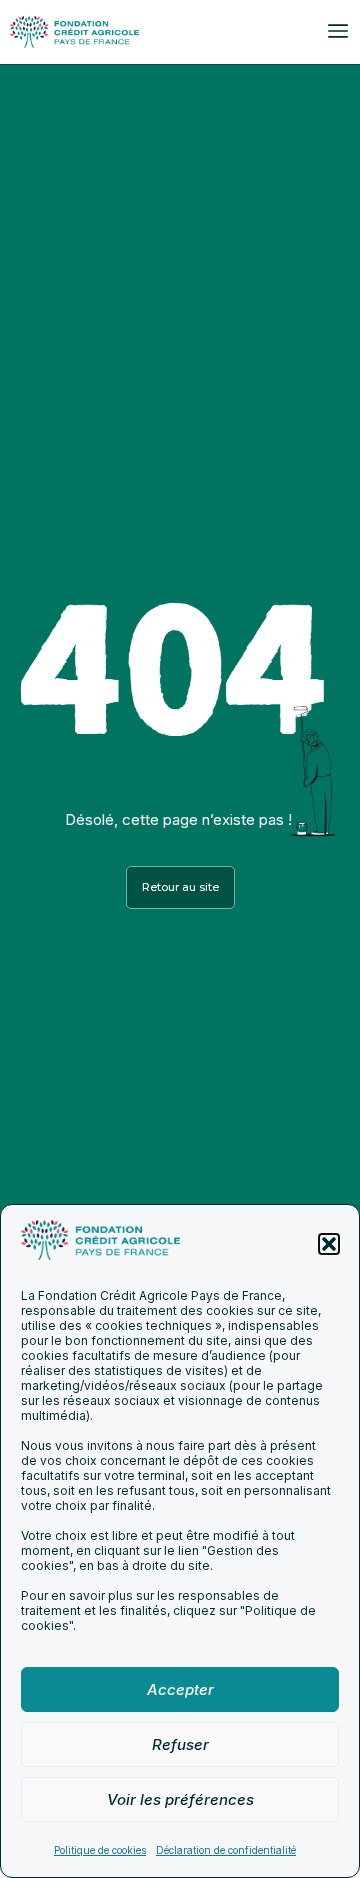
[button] (329, 1244)
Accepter (180, 1689)
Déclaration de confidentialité (226, 1850)
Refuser (180, 1744)
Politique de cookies (100, 1850)
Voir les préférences (180, 1799)
